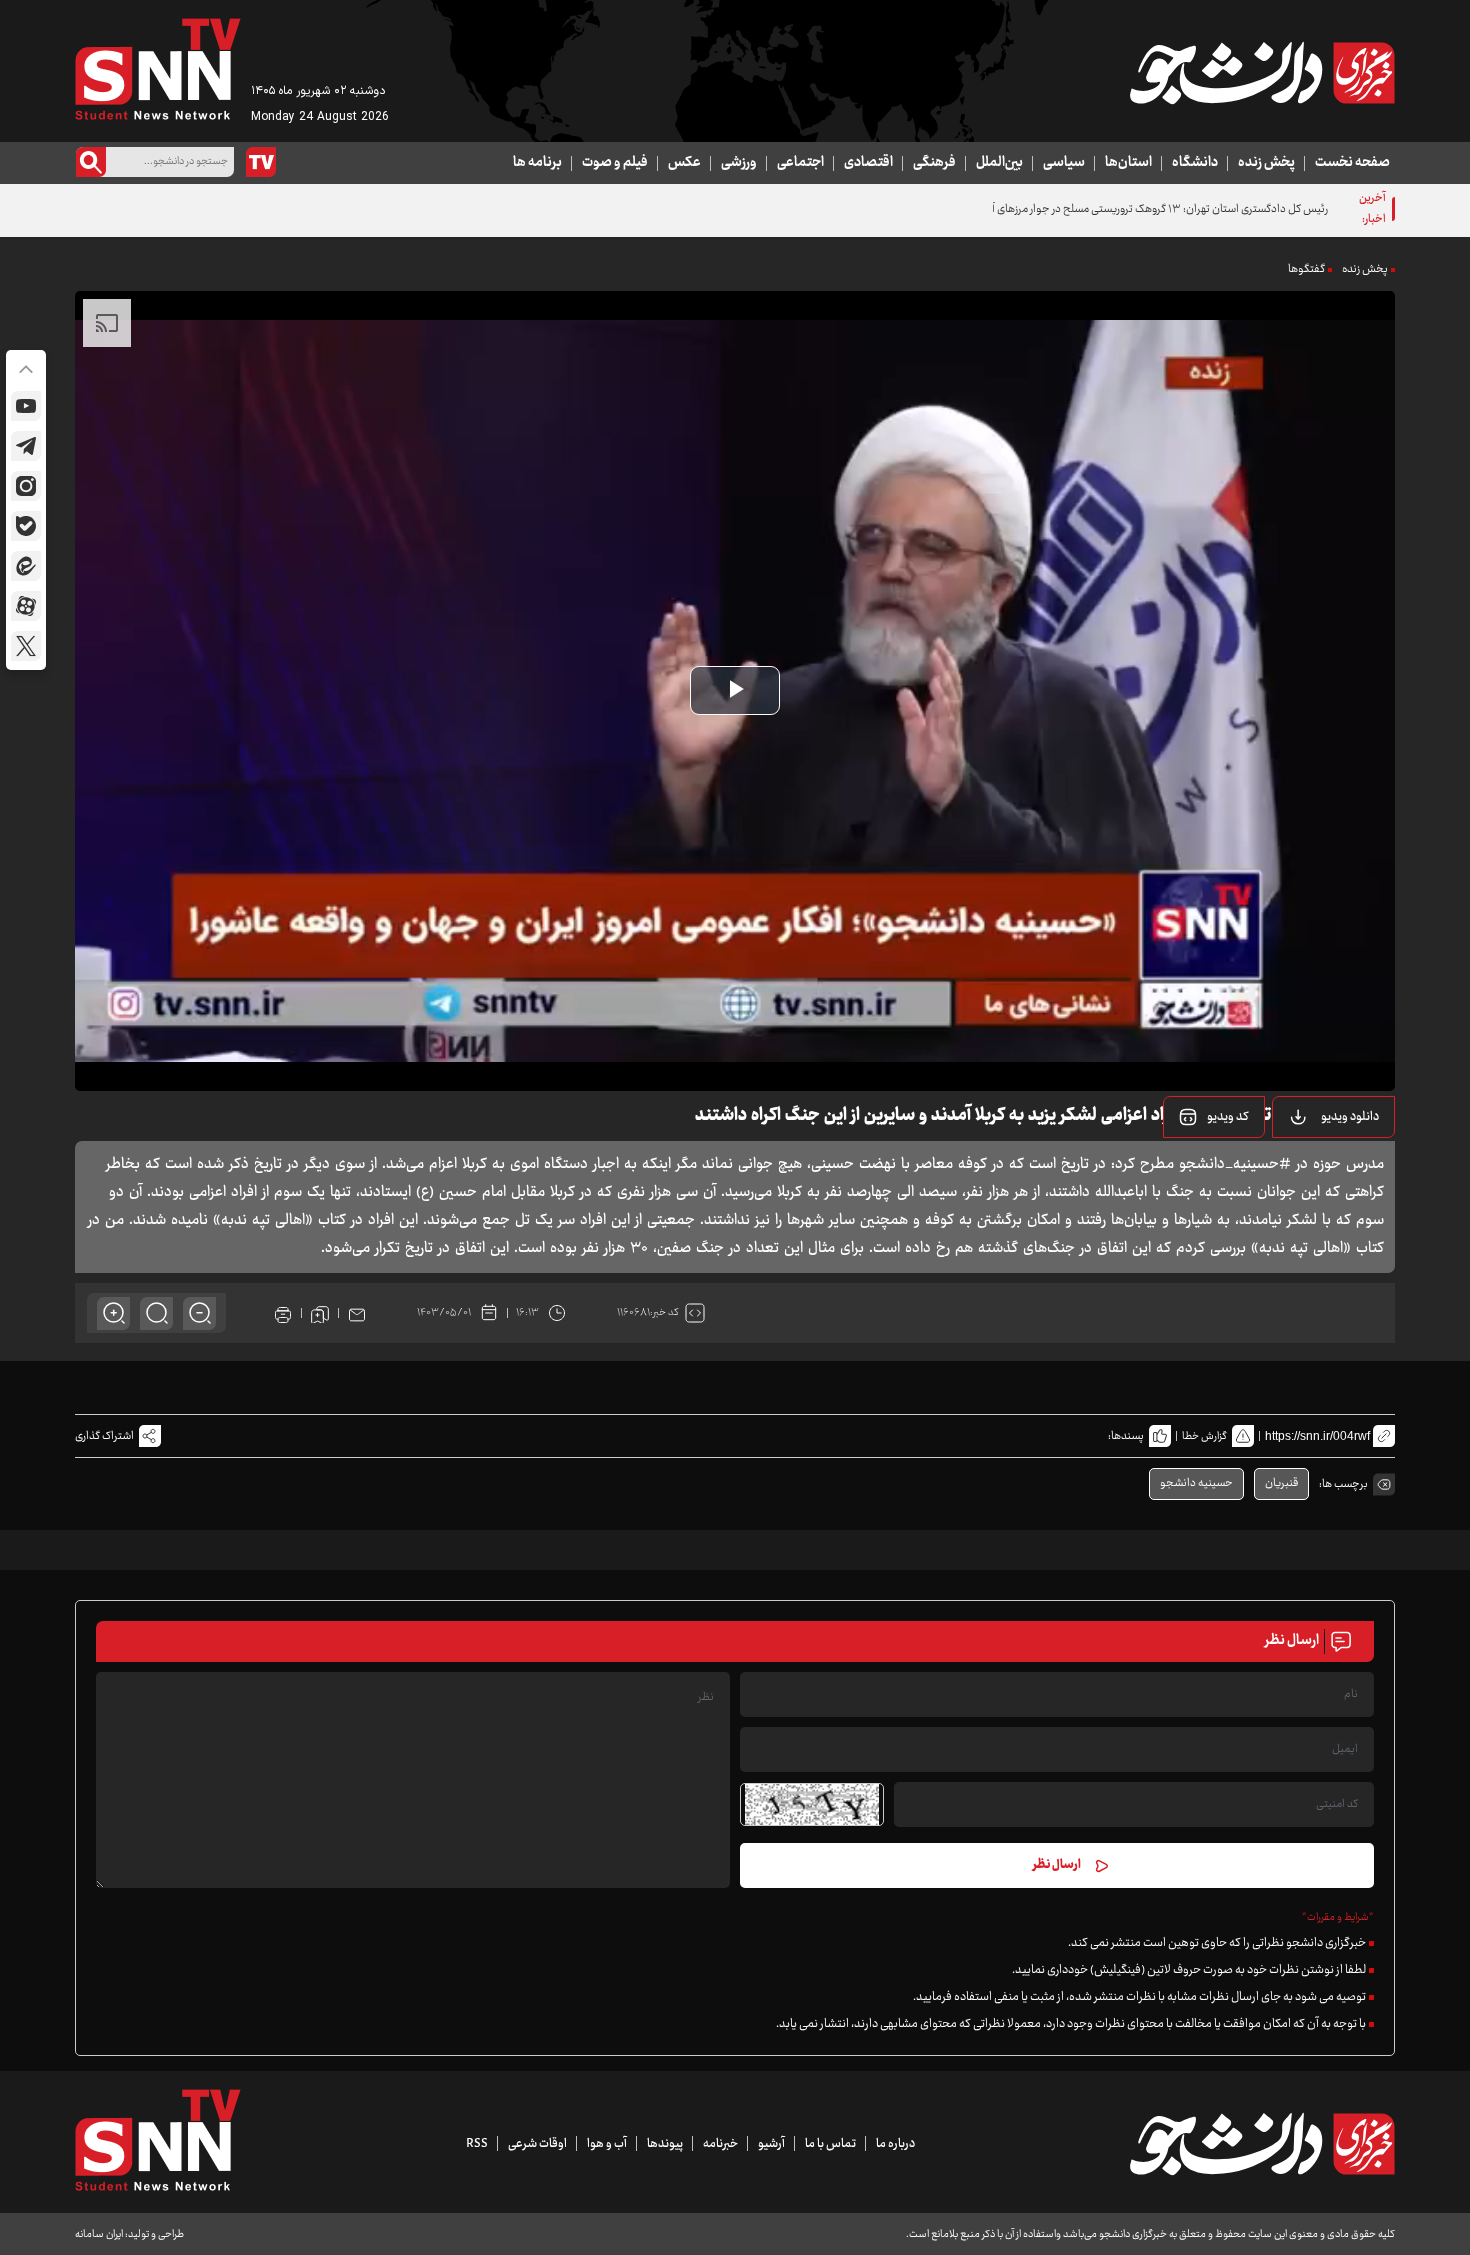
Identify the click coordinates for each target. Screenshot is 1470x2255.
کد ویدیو (1228, 1117)
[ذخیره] (320, 1313)
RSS (477, 2144)
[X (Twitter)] (26, 646)
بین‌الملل (999, 163)
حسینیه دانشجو (1196, 1483)
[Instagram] (26, 486)
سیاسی (1064, 163)
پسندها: (1126, 1436)
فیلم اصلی (1324, 1168)
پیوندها (665, 2144)
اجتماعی (800, 163)
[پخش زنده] (261, 162)
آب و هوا (607, 2144)
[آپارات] (26, 606)
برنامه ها (537, 163)
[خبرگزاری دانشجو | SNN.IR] (1262, 73)
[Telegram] (26, 446)
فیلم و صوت (615, 163)
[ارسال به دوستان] (357, 1313)
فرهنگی (934, 163)
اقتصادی (868, 163)
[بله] (26, 526)
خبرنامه (720, 2144)
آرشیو (771, 2144)
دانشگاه (1195, 163)
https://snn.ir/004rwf (1317, 1436)
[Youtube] (26, 406)
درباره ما (895, 2144)
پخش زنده (1266, 163)
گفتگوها (1306, 269)
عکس (684, 163)
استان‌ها (1128, 163)
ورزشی (739, 163)
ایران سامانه (99, 2234)
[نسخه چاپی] (283, 1313)
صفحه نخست (1352, 163)
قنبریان (1281, 1483)
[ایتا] (26, 566)
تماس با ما (830, 2144)
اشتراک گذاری (104, 1436)
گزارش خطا (1204, 1436)
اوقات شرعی (537, 2144)
